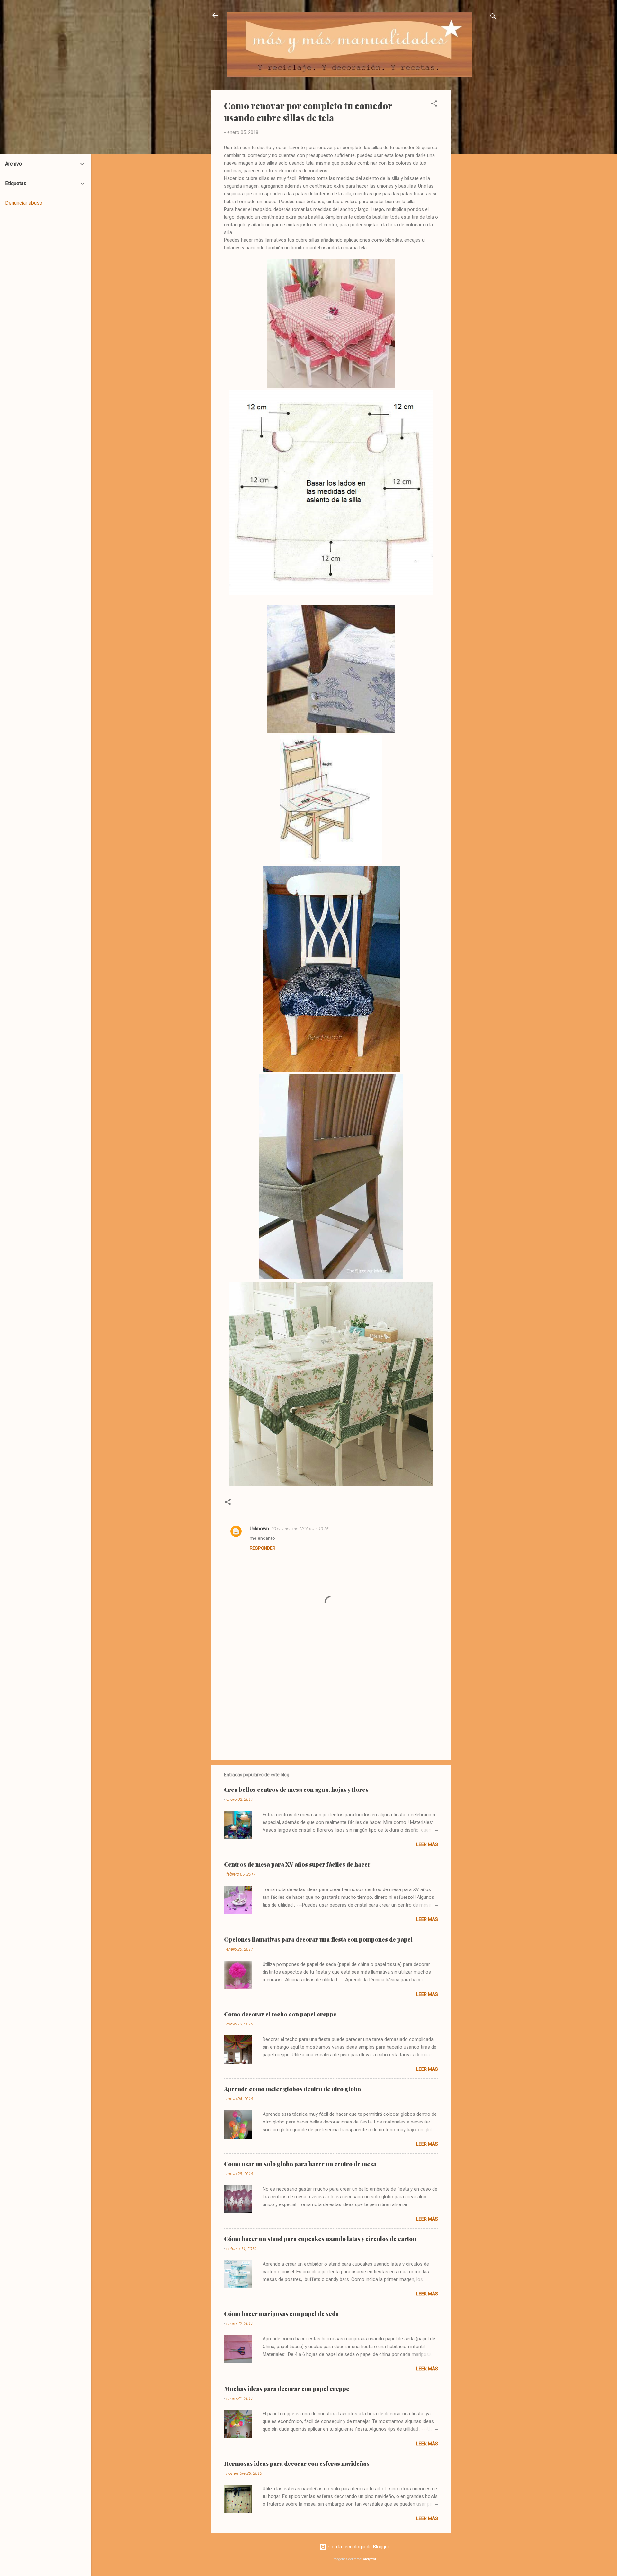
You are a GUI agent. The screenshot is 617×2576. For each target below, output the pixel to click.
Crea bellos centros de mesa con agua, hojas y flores (296, 1790)
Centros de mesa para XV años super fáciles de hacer (297, 1864)
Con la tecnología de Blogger (358, 2547)
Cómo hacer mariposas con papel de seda (281, 2314)
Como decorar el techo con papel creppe (280, 2014)
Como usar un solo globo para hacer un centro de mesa (300, 2164)
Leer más (427, 1844)
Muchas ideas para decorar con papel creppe (287, 2389)
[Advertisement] (477, 186)
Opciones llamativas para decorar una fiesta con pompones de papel (318, 1939)
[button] (434, 105)
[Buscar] (493, 18)
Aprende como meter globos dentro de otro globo (292, 2089)
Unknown (259, 1529)
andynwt (370, 2559)
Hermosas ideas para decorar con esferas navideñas (297, 2464)
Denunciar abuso (24, 203)
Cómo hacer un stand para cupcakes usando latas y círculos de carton (320, 2239)
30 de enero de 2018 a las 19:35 (300, 1529)
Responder (263, 1548)
